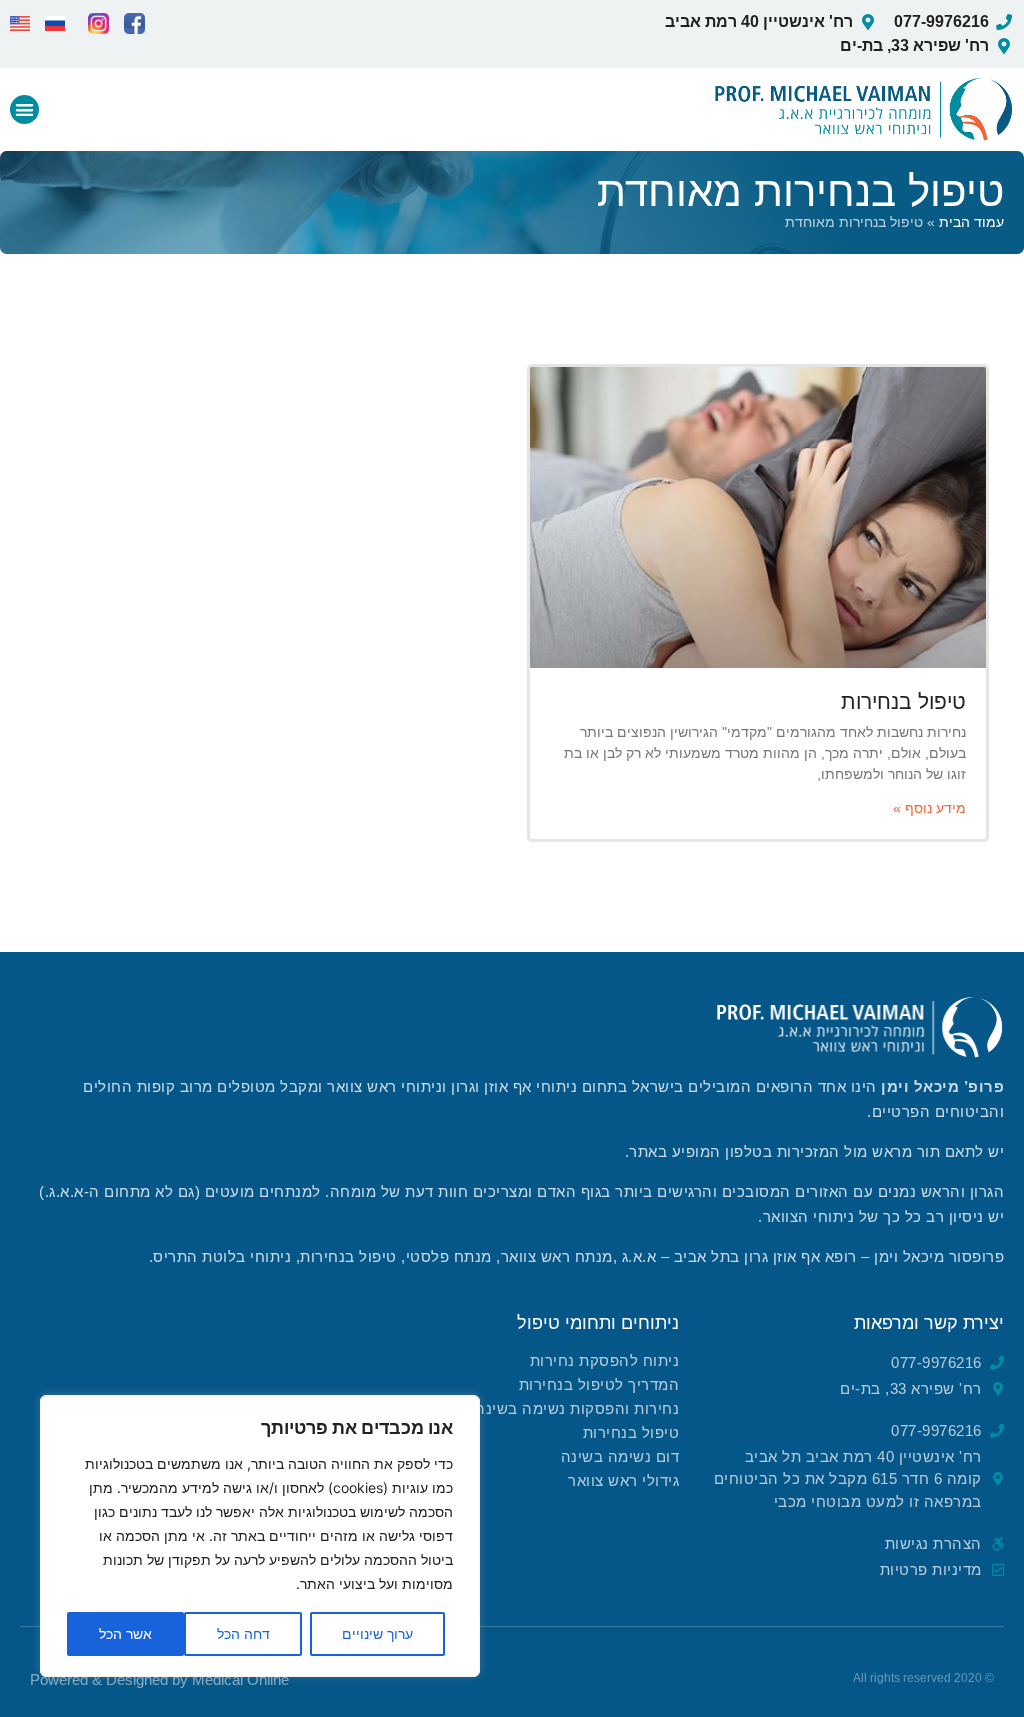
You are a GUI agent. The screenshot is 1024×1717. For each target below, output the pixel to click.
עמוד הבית (971, 222)
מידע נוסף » (929, 808)
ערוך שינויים (377, 1633)
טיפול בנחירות (903, 701)
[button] (24, 109)
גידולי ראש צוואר (623, 1480)
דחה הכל (243, 1633)
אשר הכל (125, 1633)
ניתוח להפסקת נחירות (605, 1360)
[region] (260, 1536)
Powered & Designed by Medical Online (159, 1679)
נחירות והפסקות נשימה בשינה (577, 1408)
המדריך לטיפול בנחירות (599, 1384)
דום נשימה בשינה (620, 1456)
